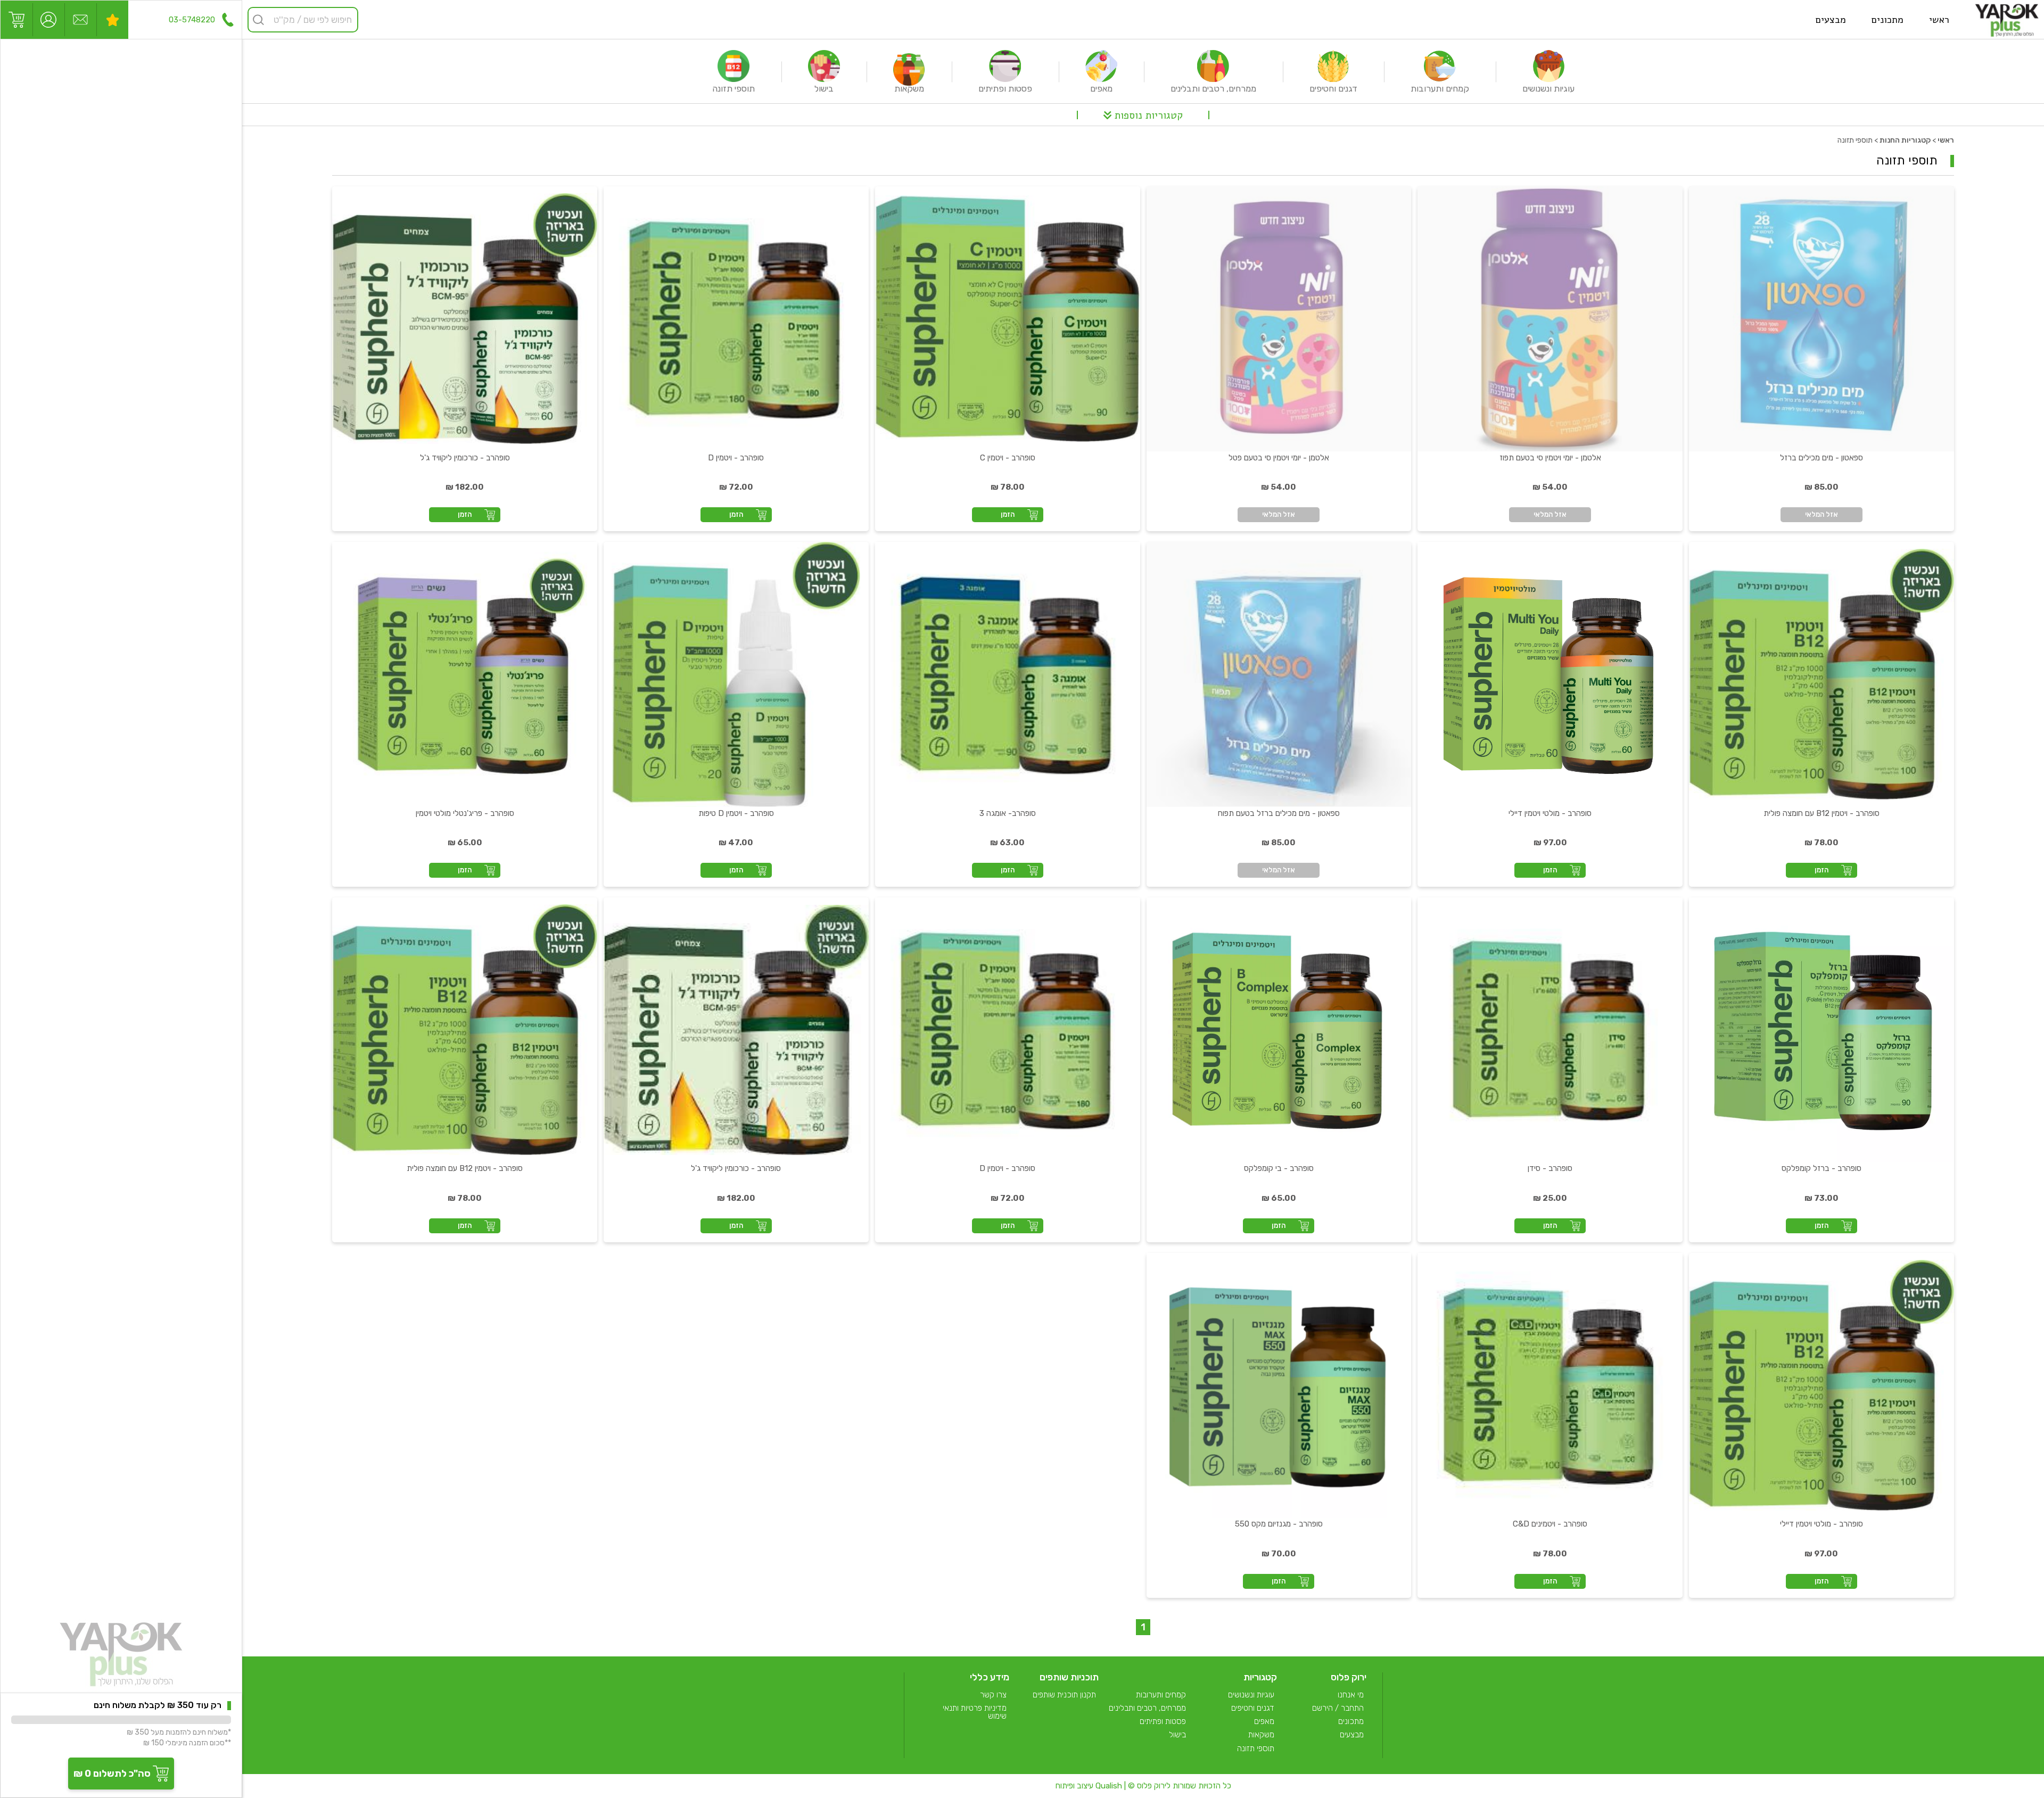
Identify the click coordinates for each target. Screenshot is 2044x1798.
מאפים (1264, 1722)
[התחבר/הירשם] (48, 20)
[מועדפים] (112, 20)
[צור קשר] (80, 20)
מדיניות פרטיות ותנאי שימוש (975, 1713)
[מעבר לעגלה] (17, 20)
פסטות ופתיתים (1163, 1722)
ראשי (1946, 140)
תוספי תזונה (1256, 1749)
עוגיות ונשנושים (1251, 1695)
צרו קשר (993, 1695)
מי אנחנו (1351, 1695)
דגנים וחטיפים (1253, 1708)
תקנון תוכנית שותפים (1064, 1695)
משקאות (1261, 1735)
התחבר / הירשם (1338, 1708)
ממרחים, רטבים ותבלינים (1147, 1708)
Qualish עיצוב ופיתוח (1089, 1786)
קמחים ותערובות (1161, 1695)
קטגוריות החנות (1905, 140)
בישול (1177, 1735)
